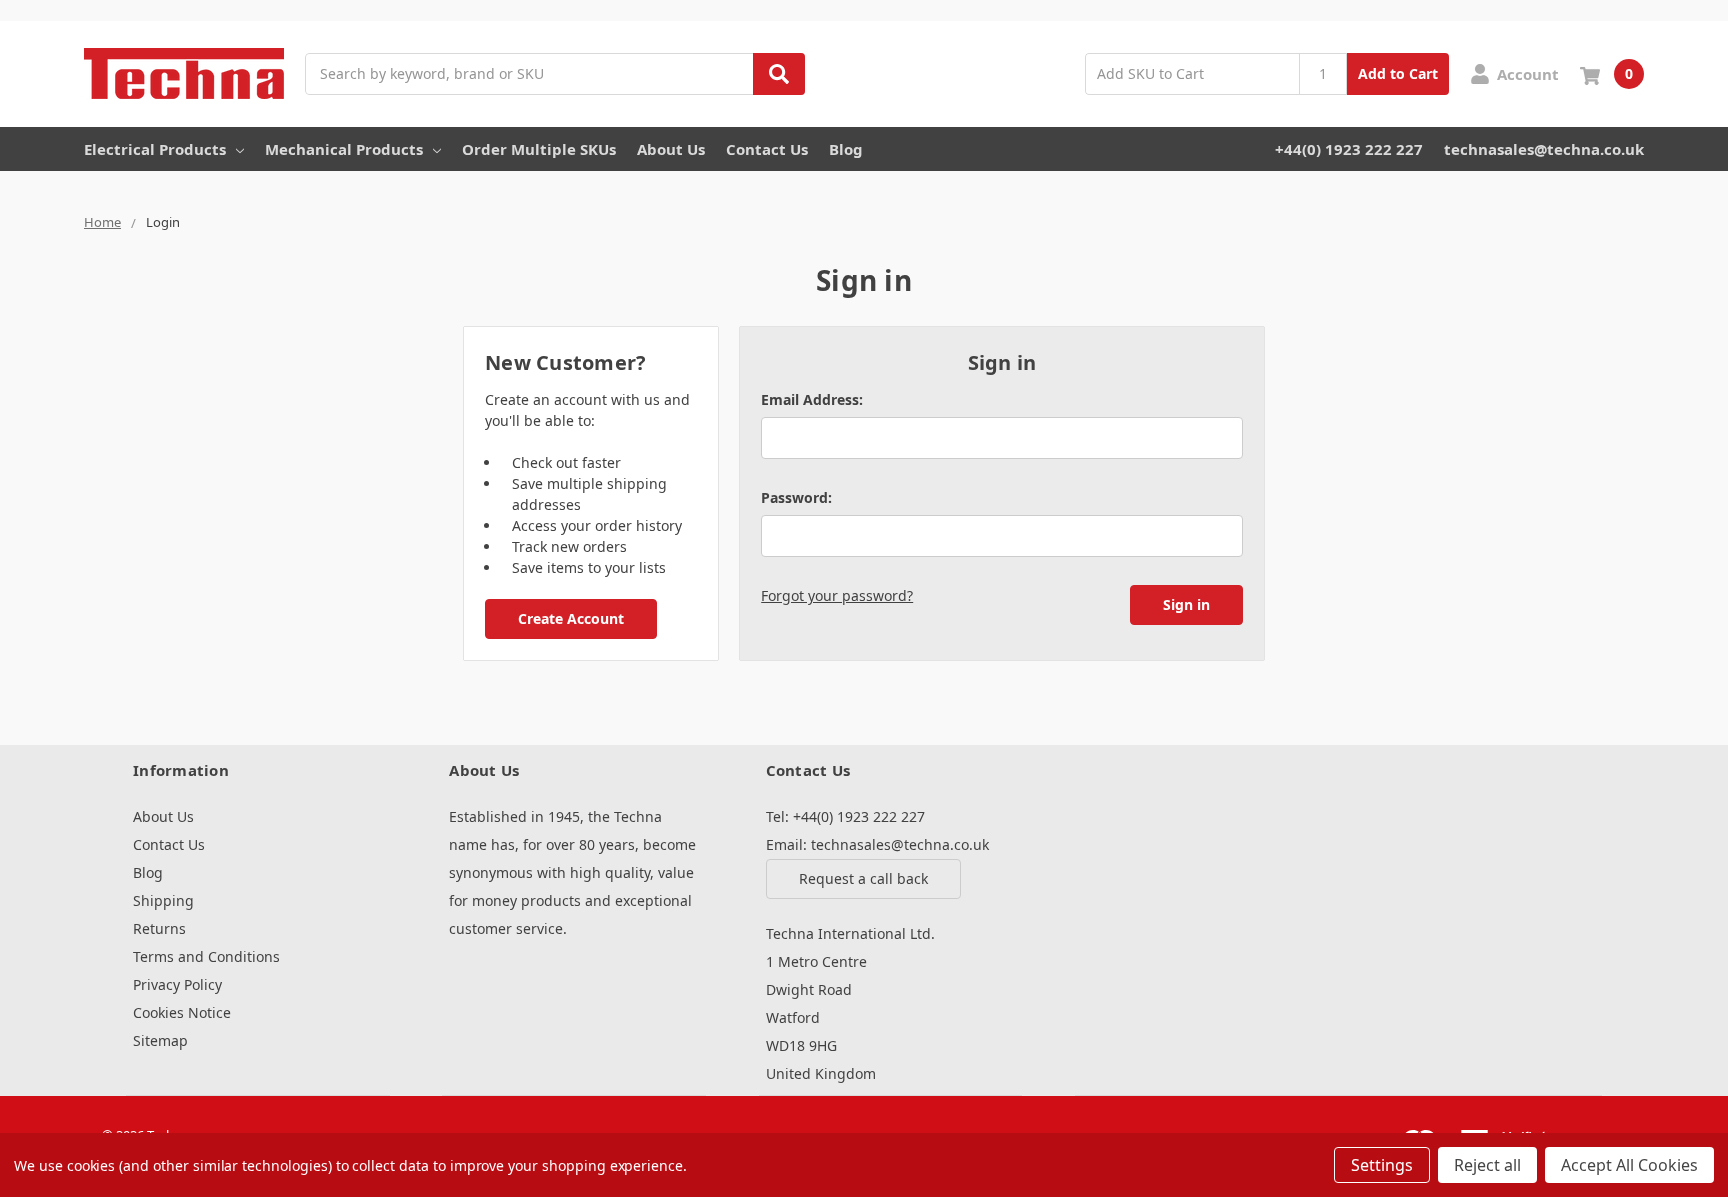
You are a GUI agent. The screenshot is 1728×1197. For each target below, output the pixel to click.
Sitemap (160, 1040)
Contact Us (767, 149)
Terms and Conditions (206, 956)
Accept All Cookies (1629, 1165)
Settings (1382, 1165)
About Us (671, 149)
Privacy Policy (177, 984)
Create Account (571, 618)
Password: (796, 497)
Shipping (163, 900)
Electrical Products (155, 149)
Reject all (1487, 1165)
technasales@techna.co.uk (1544, 149)
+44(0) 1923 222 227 (1349, 149)
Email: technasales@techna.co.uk (877, 844)
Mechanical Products (344, 149)
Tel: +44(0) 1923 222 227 (845, 816)
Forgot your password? (837, 595)
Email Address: (812, 399)
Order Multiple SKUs (539, 149)
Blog (846, 149)
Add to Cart (1398, 73)
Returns (159, 928)
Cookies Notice (182, 1012)
